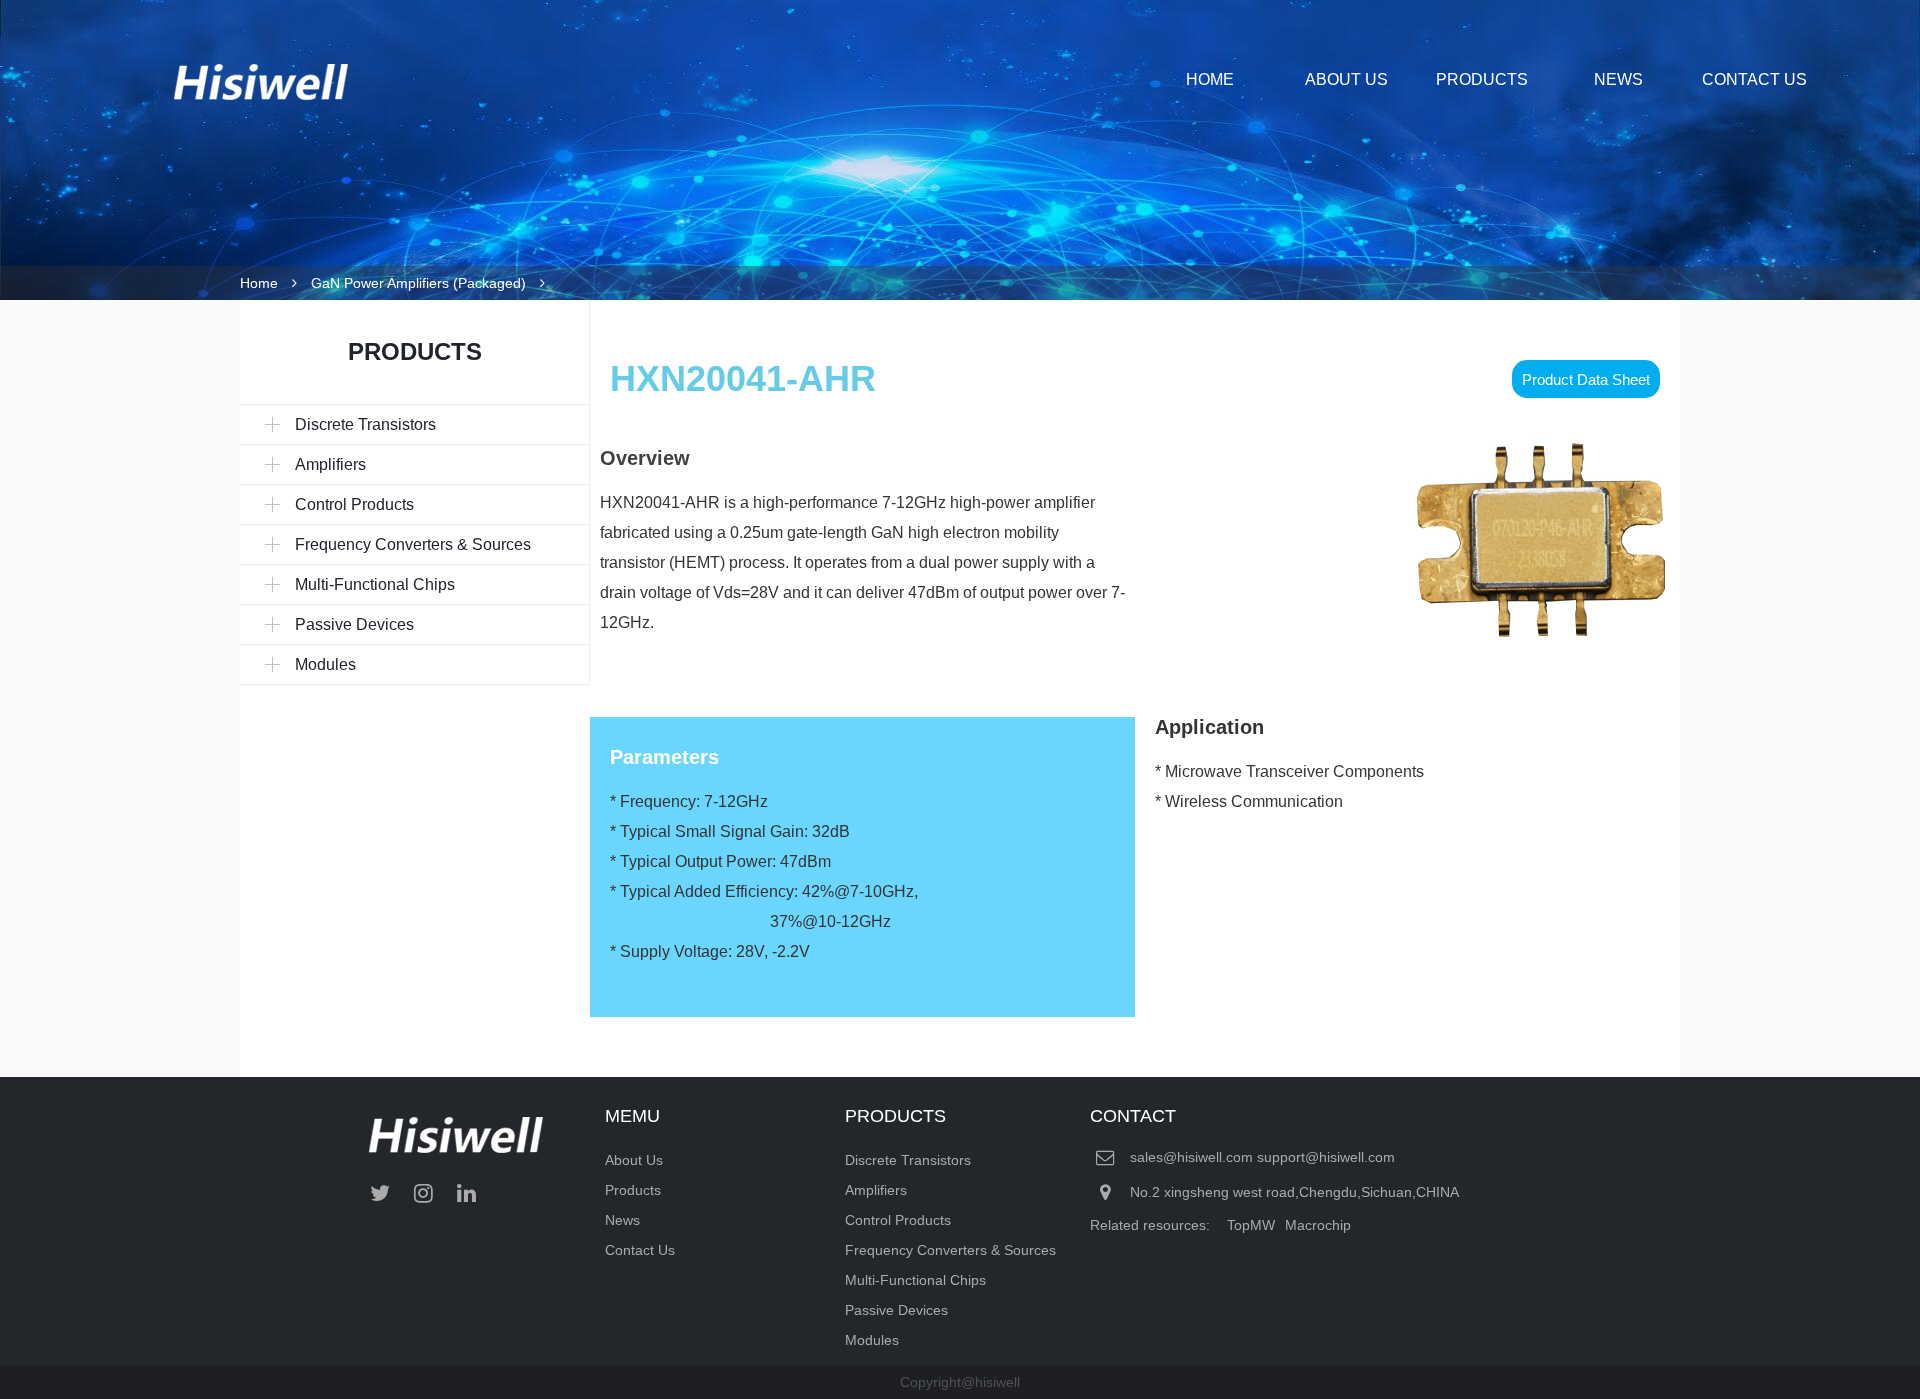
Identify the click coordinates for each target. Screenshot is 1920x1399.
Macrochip (1318, 1225)
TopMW (1251, 1225)
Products (633, 1190)
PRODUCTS (1482, 79)
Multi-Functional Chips (915, 1280)
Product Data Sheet (1586, 379)
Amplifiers (876, 1190)
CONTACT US (1754, 79)
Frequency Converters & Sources (950, 1250)
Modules (872, 1340)
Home (259, 283)
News (622, 1220)
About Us (634, 1160)
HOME (1210, 79)
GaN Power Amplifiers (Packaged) (418, 283)
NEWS (1618, 79)
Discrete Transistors (908, 1160)
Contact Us (640, 1250)
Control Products (898, 1220)
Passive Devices (896, 1310)
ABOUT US (1346, 79)
